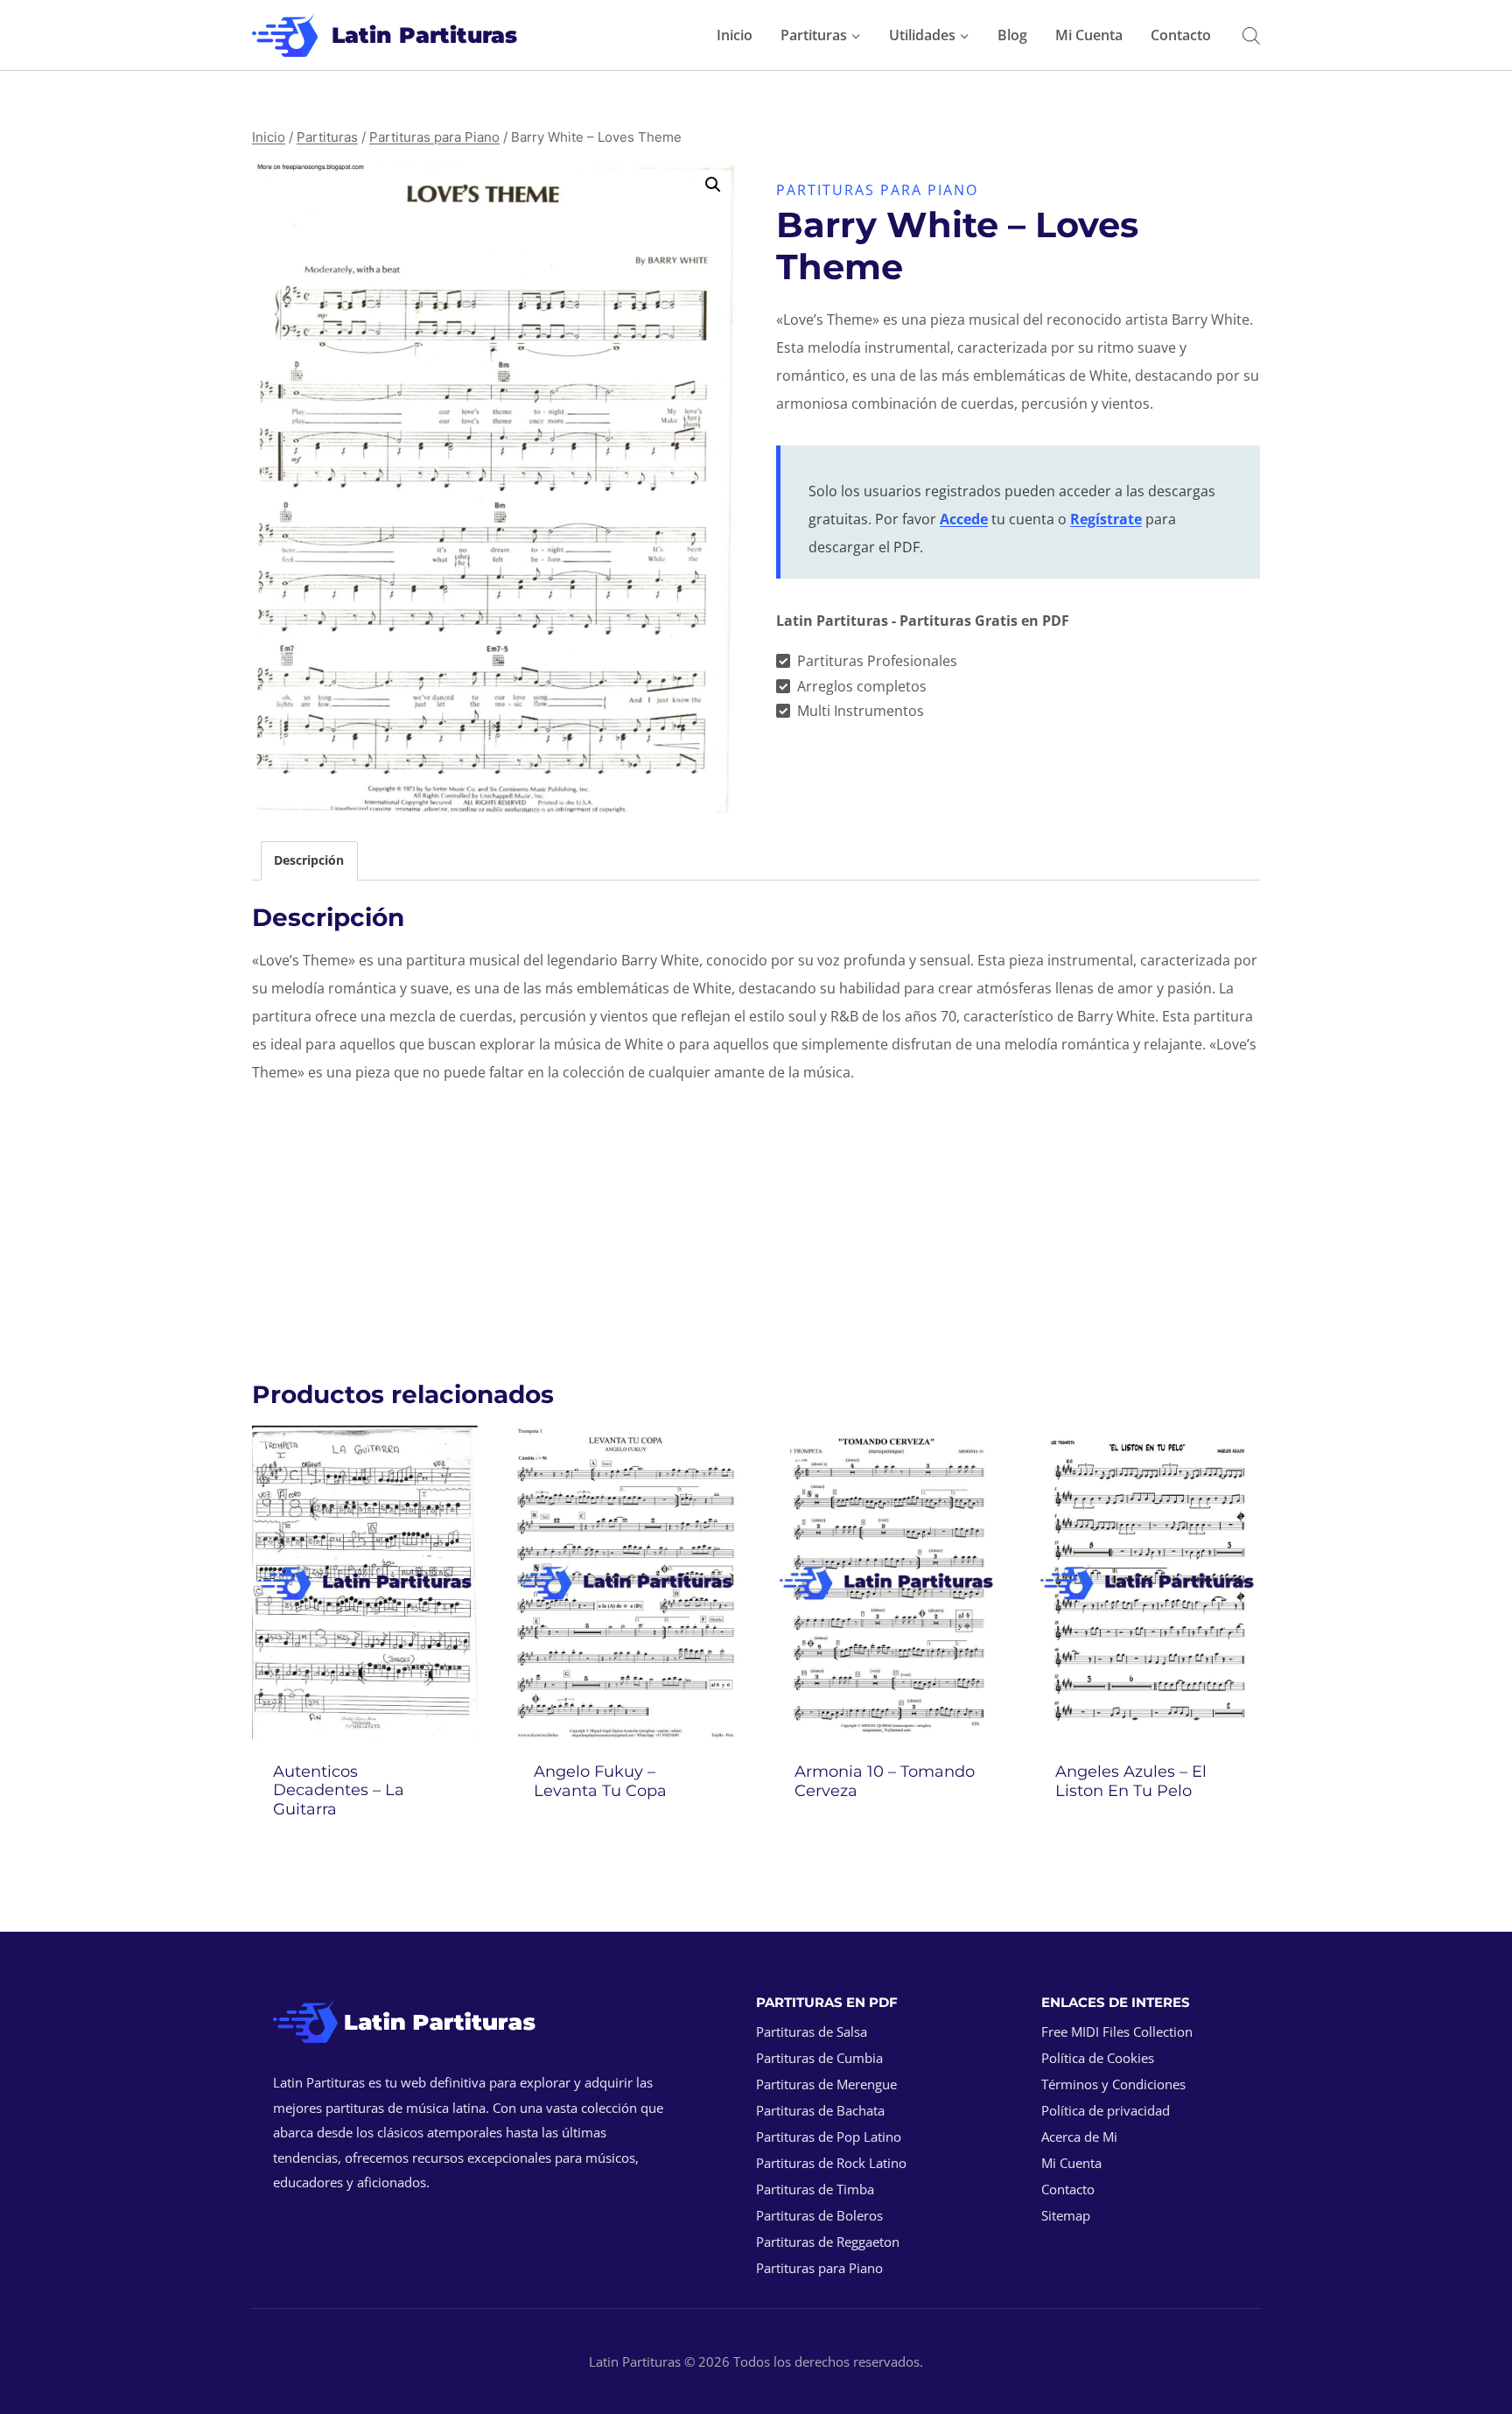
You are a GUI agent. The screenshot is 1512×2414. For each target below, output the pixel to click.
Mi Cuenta (1089, 35)
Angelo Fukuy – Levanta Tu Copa (600, 1781)
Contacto (1181, 35)
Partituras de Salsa (812, 2032)
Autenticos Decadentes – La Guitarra (339, 1790)
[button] (713, 185)
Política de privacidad (1106, 2110)
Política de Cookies (1098, 2058)
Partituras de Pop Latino (829, 2137)
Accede (964, 519)
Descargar (626, 1837)
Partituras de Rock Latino (831, 2163)
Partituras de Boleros (819, 2215)
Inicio (735, 35)
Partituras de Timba (815, 2189)
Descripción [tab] (309, 860)
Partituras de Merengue (826, 2084)
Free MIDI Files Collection (1117, 2032)
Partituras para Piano (877, 190)
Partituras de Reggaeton (828, 2242)
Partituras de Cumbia (819, 2058)
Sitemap (1066, 2215)
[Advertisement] (756, 1223)
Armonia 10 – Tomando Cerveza (885, 1781)
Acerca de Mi (1079, 2137)
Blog (1012, 35)
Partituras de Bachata (820, 2110)
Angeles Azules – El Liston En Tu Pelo (1131, 1781)
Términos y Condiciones (1113, 2084)
